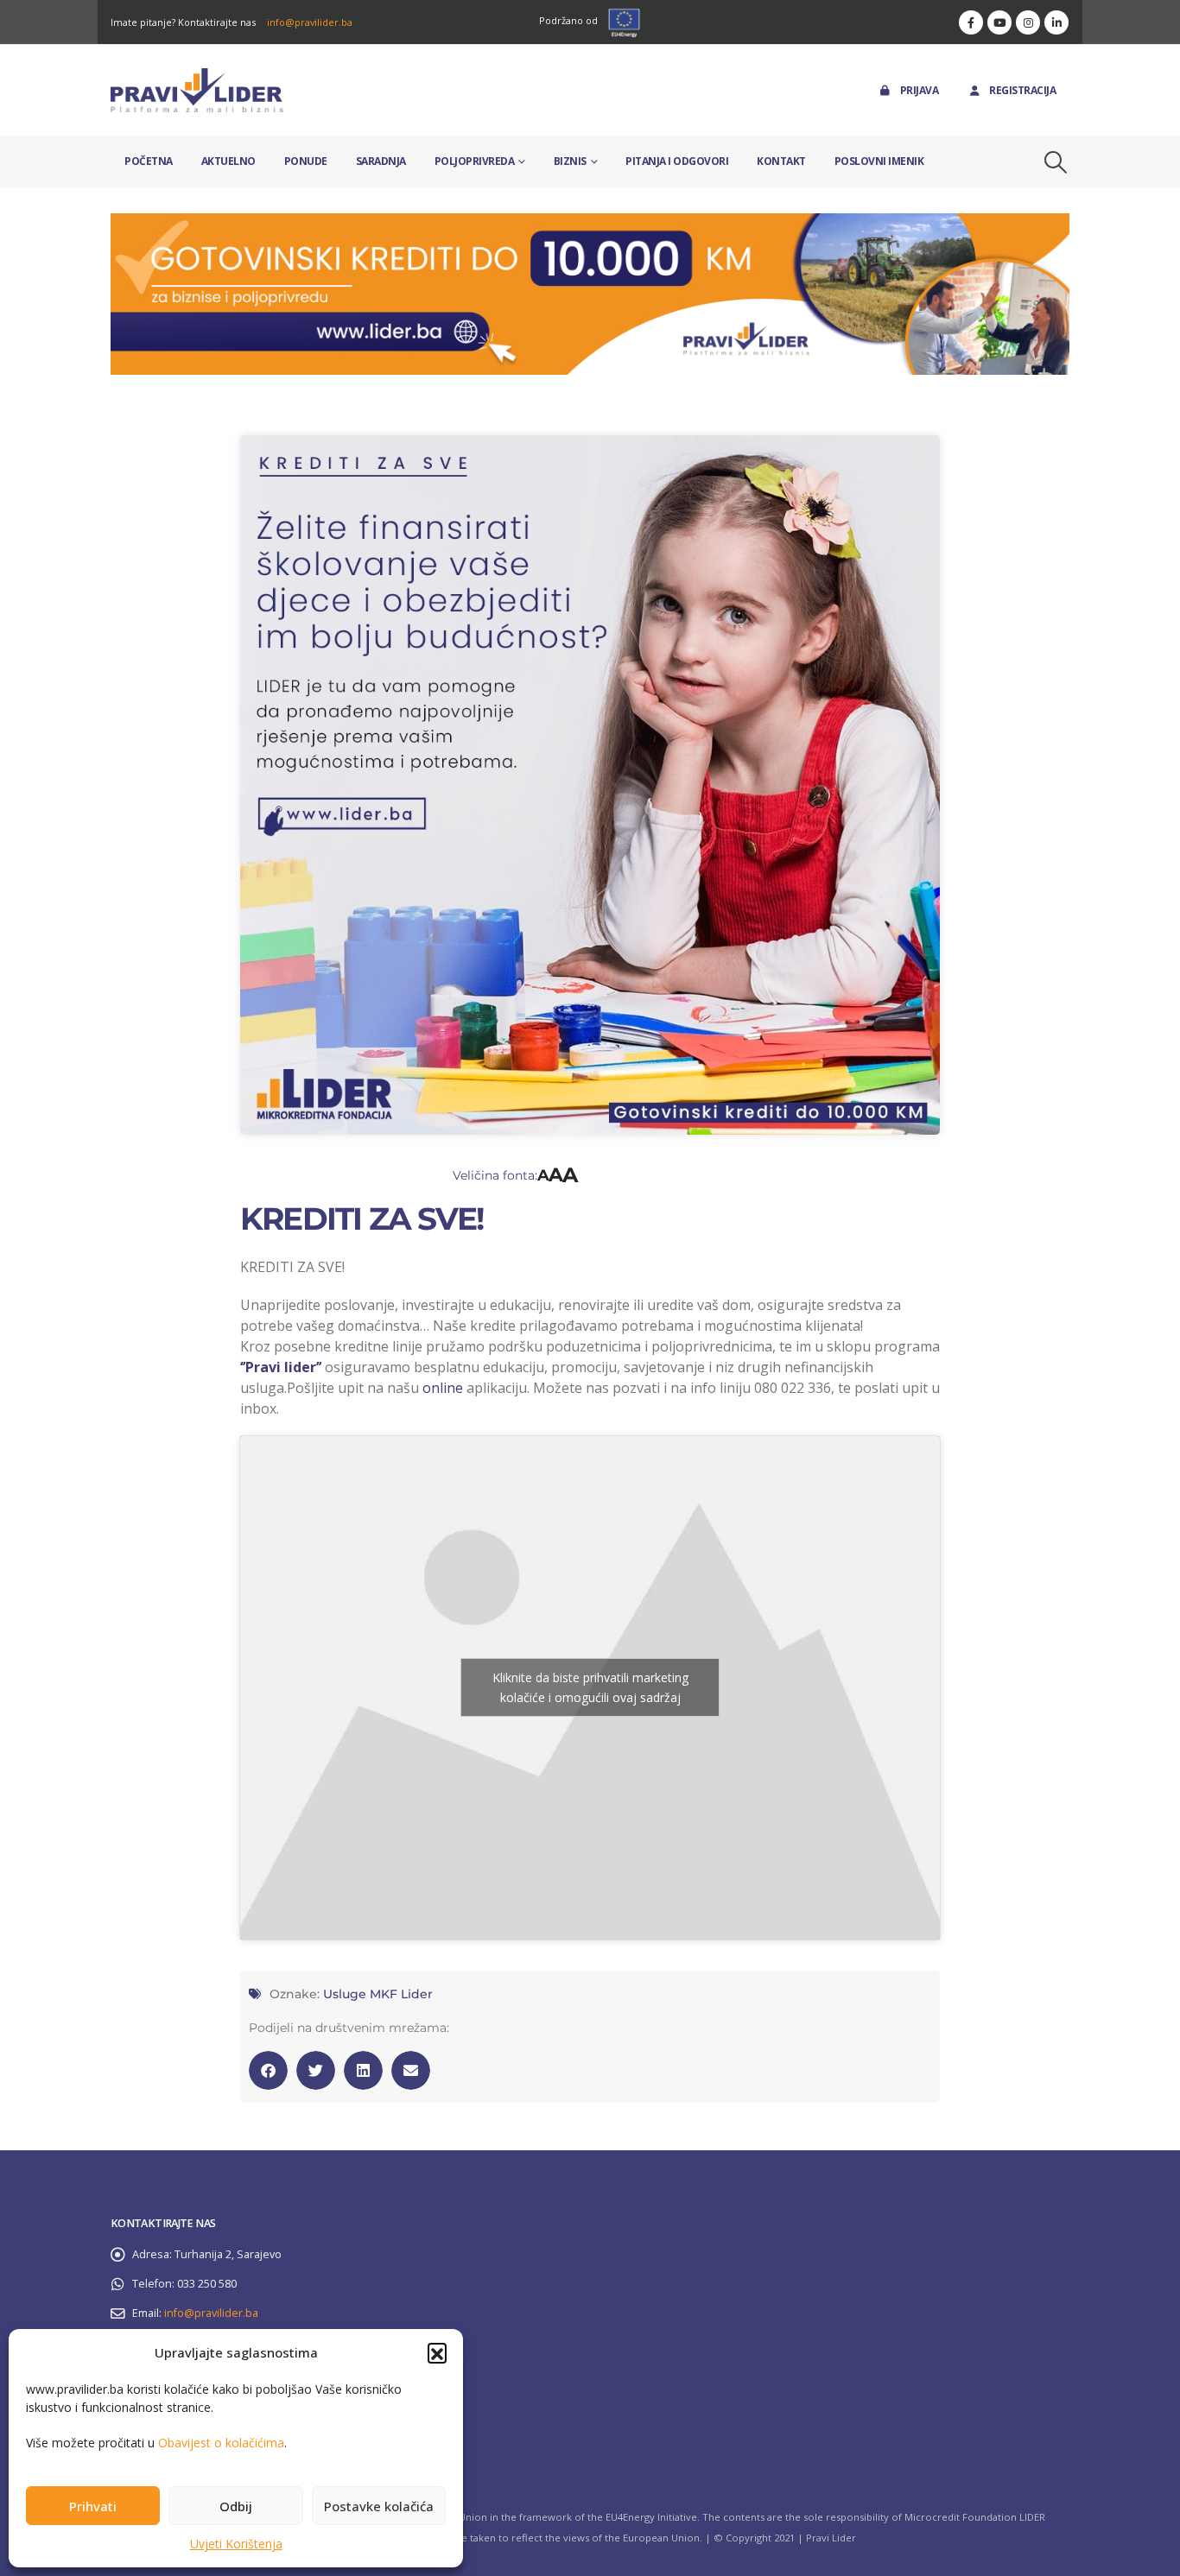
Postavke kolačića (379, 2506)
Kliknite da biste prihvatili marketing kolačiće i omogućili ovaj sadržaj (590, 1687)
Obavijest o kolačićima (221, 2443)
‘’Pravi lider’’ (281, 1367)
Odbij (236, 2506)
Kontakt (781, 161)
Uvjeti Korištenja (236, 2544)
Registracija (1022, 90)
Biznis (570, 161)
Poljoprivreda (475, 161)
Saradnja (381, 161)
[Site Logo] (197, 90)
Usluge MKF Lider (378, 1994)
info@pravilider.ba (310, 22)
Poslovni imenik (879, 161)
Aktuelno (228, 161)
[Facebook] (971, 22)
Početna (149, 161)
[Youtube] (999, 22)
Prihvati (93, 2506)
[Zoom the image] (590, 223)
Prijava (920, 90)
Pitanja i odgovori (677, 161)
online (443, 1388)
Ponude (306, 161)
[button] (437, 2352)
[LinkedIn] (1056, 22)
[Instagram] (1028, 22)
